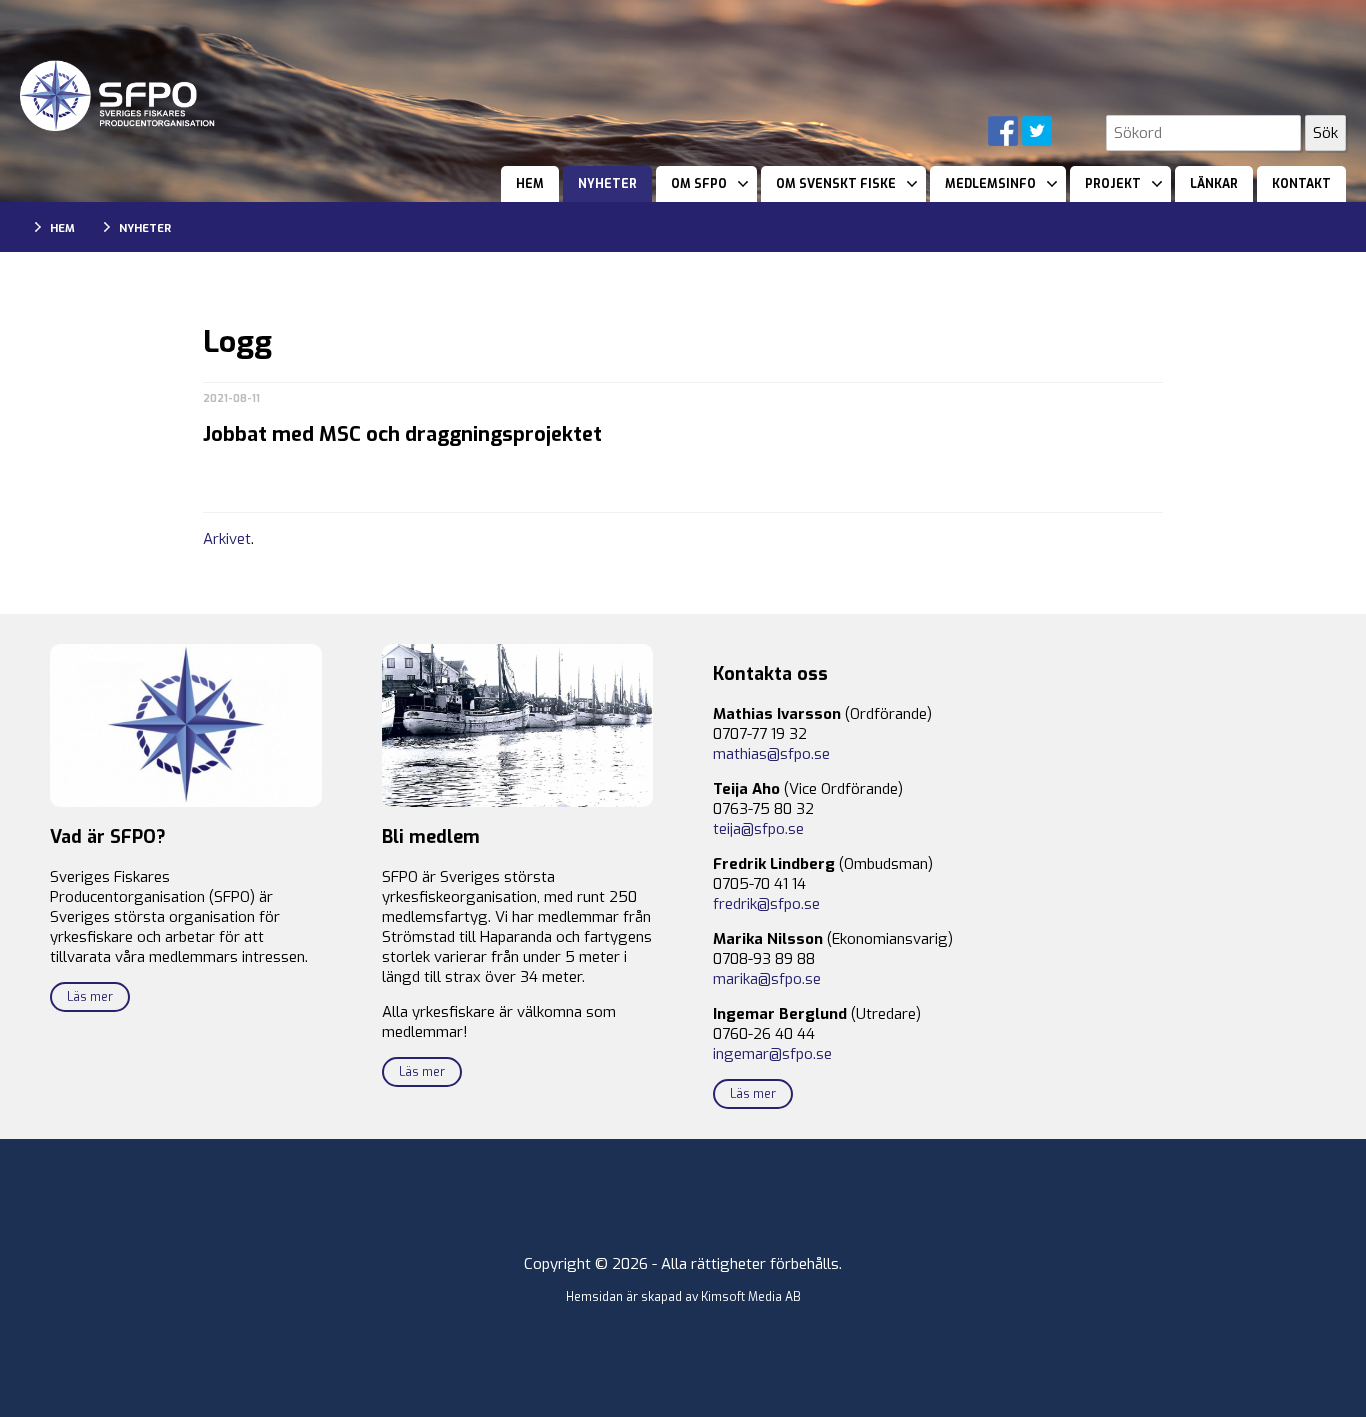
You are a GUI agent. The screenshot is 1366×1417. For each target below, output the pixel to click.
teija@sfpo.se (758, 829)
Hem (530, 184)
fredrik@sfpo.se (766, 904)
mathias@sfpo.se (771, 754)
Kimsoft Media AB (751, 1297)
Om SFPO (699, 184)
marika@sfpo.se (767, 979)
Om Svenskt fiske (836, 184)
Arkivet (227, 539)
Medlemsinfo (990, 184)
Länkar (1214, 184)
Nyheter (607, 184)
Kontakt (1301, 184)
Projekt (1113, 184)
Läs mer (90, 997)
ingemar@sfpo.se (772, 1054)
